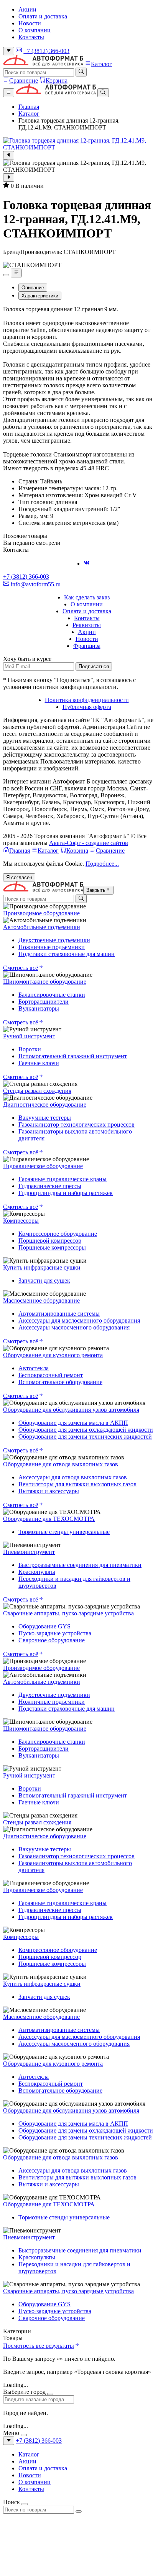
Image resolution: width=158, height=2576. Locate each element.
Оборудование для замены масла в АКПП (73, 1423)
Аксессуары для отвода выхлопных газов (73, 1477)
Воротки (30, 1049)
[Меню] (9, 93)
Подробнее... (102, 864)
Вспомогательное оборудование (60, 1382)
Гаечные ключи (39, 1063)
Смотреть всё (21, 968)
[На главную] (43, 64)
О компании (35, 30)
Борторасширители (44, 1002)
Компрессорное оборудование (58, 1234)
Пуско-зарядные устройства (55, 1633)
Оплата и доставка (43, 16)
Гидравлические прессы (50, 1186)
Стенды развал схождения (37, 1091)
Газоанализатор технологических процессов (77, 1125)
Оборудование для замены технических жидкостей (85, 1437)
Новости (30, 23)
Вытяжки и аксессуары (49, 1491)
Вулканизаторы (39, 1008)
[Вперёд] (9, 178)
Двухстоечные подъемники (54, 940)
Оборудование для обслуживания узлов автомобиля (71, 1410)
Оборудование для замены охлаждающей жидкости (86, 1430)
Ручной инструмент (29, 1036)
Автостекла (34, 1368)
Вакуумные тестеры (45, 1118)
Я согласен (19, 877)
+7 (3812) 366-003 (46, 51)
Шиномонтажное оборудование (45, 982)
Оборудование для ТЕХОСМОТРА (49, 1519)
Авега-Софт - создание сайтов (89, 843)
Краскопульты (37, 1572)
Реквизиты (87, 625)
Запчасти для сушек (44, 1281)
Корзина (57, 80)
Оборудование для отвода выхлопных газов (61, 1464)
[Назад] (9, 155)
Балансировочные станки (52, 995)
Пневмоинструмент (29, 1552)
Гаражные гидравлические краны (63, 1179)
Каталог (101, 64)
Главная (29, 107)
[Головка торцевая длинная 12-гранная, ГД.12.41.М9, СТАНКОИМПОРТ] (79, 144)
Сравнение (24, 80)
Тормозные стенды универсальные (64, 1532)
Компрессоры (21, 1221)
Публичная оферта (87, 707)
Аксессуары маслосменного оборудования (74, 1327)
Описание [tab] (33, 288)
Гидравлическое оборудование (43, 1166)
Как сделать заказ (87, 597)
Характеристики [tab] (40, 296)
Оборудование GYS (44, 1626)
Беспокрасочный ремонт (51, 1375)
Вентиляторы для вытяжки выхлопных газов (77, 1484)
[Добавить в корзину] (6, 275)
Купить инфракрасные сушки (42, 1267)
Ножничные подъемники (52, 947)
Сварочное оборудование (52, 1640)
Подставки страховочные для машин (67, 954)
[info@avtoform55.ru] (19, 51)
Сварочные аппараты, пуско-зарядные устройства (68, 1613)
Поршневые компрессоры (52, 1247)
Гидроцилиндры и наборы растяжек (66, 1193)
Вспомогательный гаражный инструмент (73, 1056)
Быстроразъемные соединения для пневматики (80, 1565)
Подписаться (94, 666)
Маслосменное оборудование (41, 1300)
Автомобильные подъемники (42, 927)
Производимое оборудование (41, 913)
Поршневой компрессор (50, 1241)
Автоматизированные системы (59, 1314)
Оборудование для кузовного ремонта (53, 1355)
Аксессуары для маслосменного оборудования (79, 1320)
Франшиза (87, 646)
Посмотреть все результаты (39, 2346)
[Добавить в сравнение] (16, 273)
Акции (27, 9)
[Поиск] (81, 72)
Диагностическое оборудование (45, 1105)
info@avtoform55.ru (35, 584)
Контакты (31, 37)
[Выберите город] (9, 51)
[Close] (50, 2394)
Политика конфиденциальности (87, 700)
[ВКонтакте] (87, 563)
